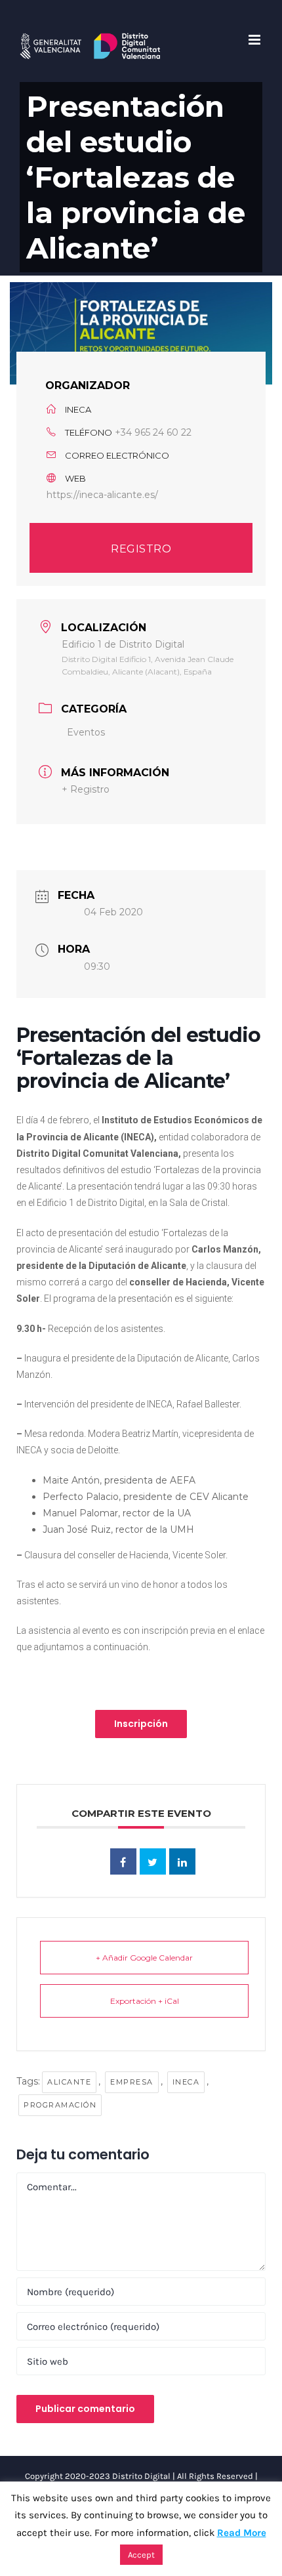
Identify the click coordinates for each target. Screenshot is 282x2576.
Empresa (132, 2082)
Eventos (86, 732)
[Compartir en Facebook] (123, 1861)
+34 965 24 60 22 (153, 432)
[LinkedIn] (182, 1861)
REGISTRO (141, 549)
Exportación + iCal (145, 2001)
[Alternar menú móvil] (255, 40)
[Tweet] (153, 1861)
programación (60, 2105)
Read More (242, 2533)
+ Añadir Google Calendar (144, 1958)
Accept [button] (141, 2555)
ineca (186, 2082)
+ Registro (86, 789)
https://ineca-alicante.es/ (102, 495)
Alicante (69, 2082)
